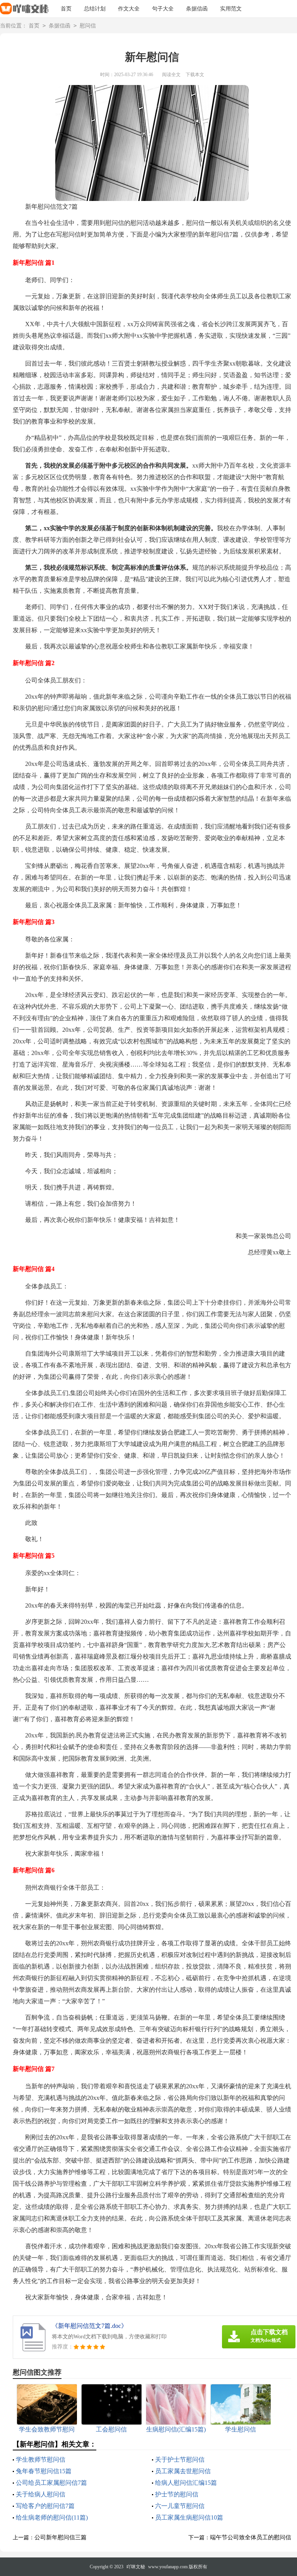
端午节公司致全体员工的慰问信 (251, 2537)
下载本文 (195, 75)
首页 (66, 9)
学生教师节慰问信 (41, 2459)
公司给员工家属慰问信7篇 (51, 2483)
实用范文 (231, 9)
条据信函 (197, 9)
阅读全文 (171, 75)
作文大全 (129, 9)
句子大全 (163, 9)
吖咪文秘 (136, 2567)
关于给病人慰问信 (41, 2494)
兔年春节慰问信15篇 (44, 2471)
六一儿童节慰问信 (180, 2506)
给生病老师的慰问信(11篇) (52, 2517)
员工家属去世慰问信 (183, 2471)
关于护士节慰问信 (180, 2459)
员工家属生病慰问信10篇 (189, 2517)
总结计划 (95, 9)
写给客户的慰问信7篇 (45, 2506)
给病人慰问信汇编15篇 (186, 2483)
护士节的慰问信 (177, 2494)
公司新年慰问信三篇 (61, 2537)
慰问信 (88, 26)
